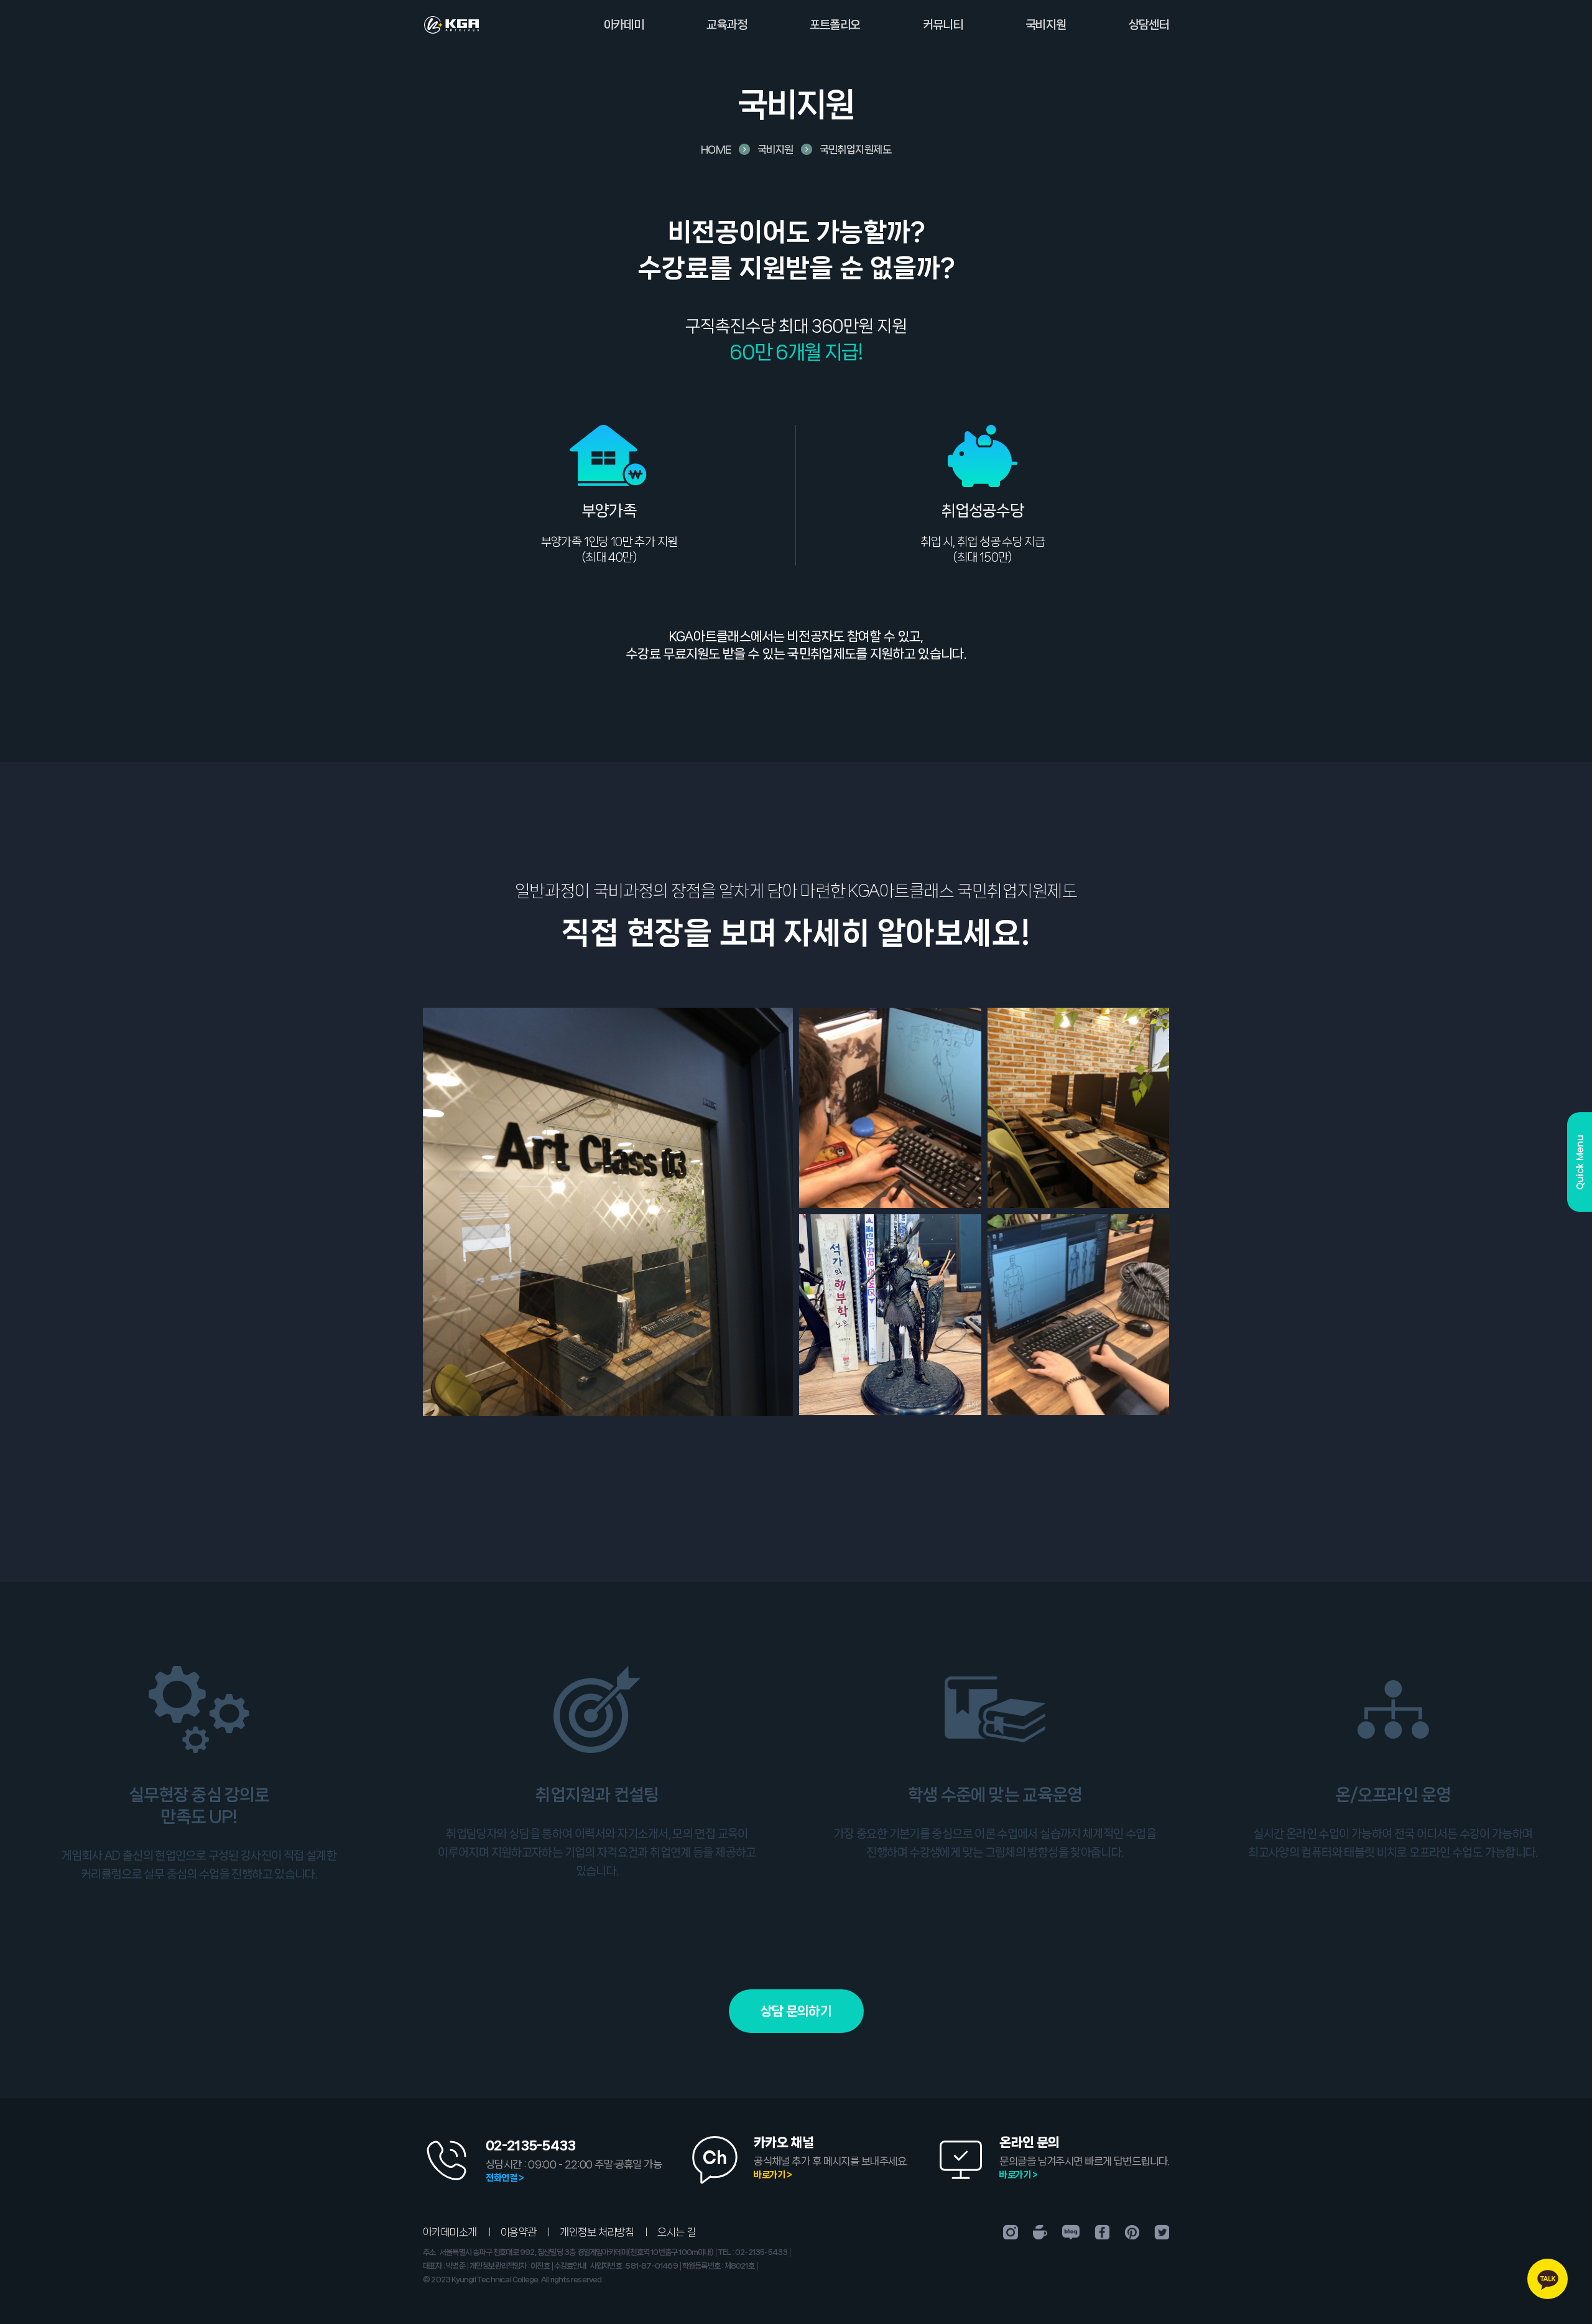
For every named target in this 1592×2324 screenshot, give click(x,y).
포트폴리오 (835, 25)
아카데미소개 (450, 2232)
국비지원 (1046, 25)
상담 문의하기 (796, 2011)
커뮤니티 (943, 25)
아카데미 (624, 25)
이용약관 (519, 2232)
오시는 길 (676, 2232)
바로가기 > (773, 2175)
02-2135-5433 (531, 2145)
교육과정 (727, 25)
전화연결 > (505, 2178)
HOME (716, 149)
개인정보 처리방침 (597, 2232)
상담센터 (1149, 25)
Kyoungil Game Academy (451, 25)
